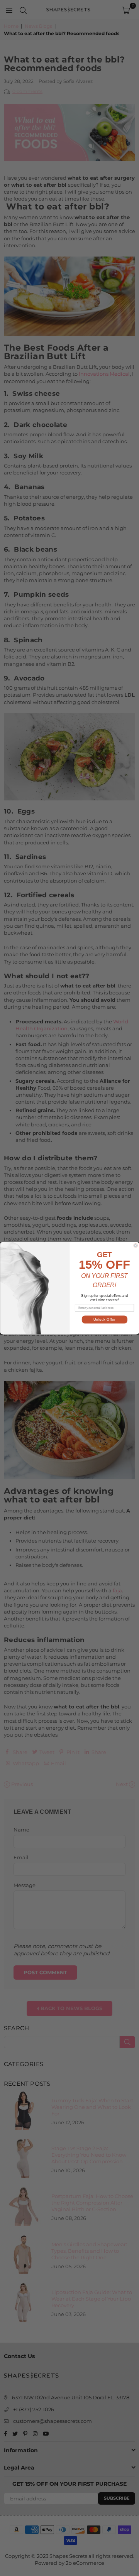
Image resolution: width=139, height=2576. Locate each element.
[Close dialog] (136, 1245)
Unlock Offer (104, 1319)
